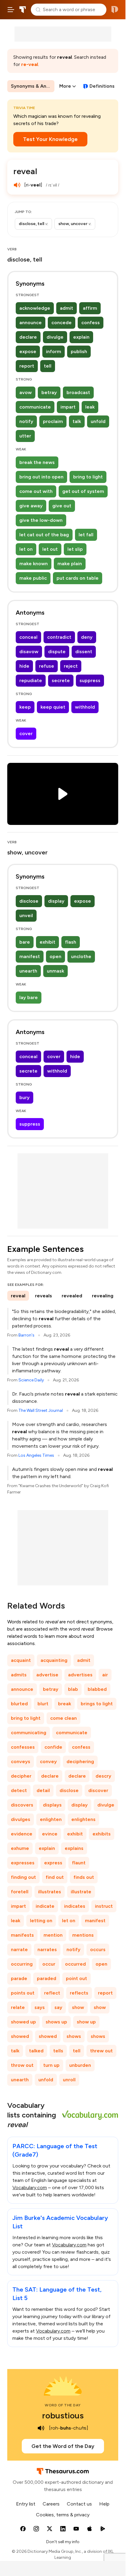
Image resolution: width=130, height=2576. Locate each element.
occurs (98, 1949)
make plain (70, 564)
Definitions (102, 86)
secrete (61, 680)
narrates (47, 1949)
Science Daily (31, 1380)
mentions (83, 1935)
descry (103, 1776)
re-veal (30, 64)
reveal (18, 1296)
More (65, 86)
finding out (23, 1877)
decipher (21, 1776)
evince (50, 1834)
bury (24, 1097)
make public (33, 578)
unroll (69, 2080)
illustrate (81, 1892)
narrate (19, 1949)
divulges (21, 1819)
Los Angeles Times (36, 1455)
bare (25, 942)
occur (49, 1964)
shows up (56, 2022)
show (78, 2007)
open (55, 956)
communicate (35, 407)
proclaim (53, 421)
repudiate (31, 680)
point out (76, 1978)
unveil (26, 915)
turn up (51, 2065)
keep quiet (53, 707)
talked (36, 2051)
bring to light (88, 477)
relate (18, 2007)
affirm (90, 308)
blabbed (97, 1689)
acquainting (54, 1660)
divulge (55, 337)
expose (28, 351)
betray (49, 392)
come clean (63, 1718)
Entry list (26, 2504)
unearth (28, 971)
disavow (29, 652)
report (27, 366)
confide (53, 1747)
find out (55, 1877)
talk (77, 421)
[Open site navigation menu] (11, 10)
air (105, 1675)
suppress (90, 680)
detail (43, 1790)
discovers (22, 1805)
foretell (20, 1892)
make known (34, 564)
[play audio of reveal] (17, 185)
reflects (79, 1993)
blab (73, 1689)
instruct (104, 1906)
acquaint (21, 1660)
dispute (57, 652)
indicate (45, 1906)
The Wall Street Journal (41, 1410)
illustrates (50, 1892)
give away (31, 506)
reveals (44, 1296)
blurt (43, 1704)
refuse (47, 666)
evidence (22, 1834)
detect (19, 1790)
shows (74, 2036)
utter (25, 436)
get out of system (83, 491)
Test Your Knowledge (50, 139)
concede (62, 323)
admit (67, 308)
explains (74, 1848)
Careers (51, 2504)
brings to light (97, 1704)
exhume (20, 1848)
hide (24, 666)
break (65, 1704)
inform (54, 351)
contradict (59, 637)
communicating (29, 1733)
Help (104, 2504)
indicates (75, 1906)
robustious (63, 2415)
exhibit (47, 942)
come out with (36, 491)
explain (81, 337)
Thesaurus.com (23, 10)
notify (26, 421)
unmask (55, 971)
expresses (23, 1863)
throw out (22, 2065)
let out (50, 549)
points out (23, 1993)
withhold (85, 707)
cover (26, 733)
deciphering (80, 1761)
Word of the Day (63, 2405)
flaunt (79, 1863)
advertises (80, 1675)
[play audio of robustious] (41, 2428)
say (58, 2007)
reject (71, 666)
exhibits (102, 1834)
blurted (19, 1704)
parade (19, 1978)
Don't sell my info (63, 2542)
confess (91, 323)
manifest (30, 956)
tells (58, 2051)
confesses (23, 1747)
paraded (47, 1978)
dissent (84, 652)
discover (98, 1790)
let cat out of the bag (44, 535)
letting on (41, 1921)
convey (48, 1761)
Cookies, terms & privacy (63, 2515)
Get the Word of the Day (63, 2446)
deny (87, 637)
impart (68, 407)
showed (20, 2036)
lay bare (29, 997)
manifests (22, 1935)
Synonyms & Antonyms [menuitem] (33, 86)
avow (26, 392)
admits (19, 1675)
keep (25, 707)
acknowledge (35, 308)
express (53, 1863)
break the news (37, 462)
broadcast (78, 392)
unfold (98, 421)
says (40, 2007)
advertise (47, 1675)
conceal (28, 637)
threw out (101, 2051)
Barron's (26, 1335)
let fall (86, 535)
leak (90, 407)
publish (79, 351)
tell (48, 366)
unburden (80, 2065)
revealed (72, 1296)
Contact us (79, 2504)
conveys (21, 1761)
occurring (22, 1964)
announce (31, 323)
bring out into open (41, 477)
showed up (23, 2022)
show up (86, 2022)
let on (26, 549)
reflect (52, 1993)
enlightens (83, 1819)
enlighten (51, 1819)
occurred (75, 1964)
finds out (84, 1877)
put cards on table (78, 578)
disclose (29, 901)
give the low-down (41, 520)
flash (71, 942)
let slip (75, 549)
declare (28, 337)
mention (53, 1935)
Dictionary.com (115, 10)
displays (52, 1805)
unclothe (81, 956)
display (56, 901)
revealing (103, 1296)
